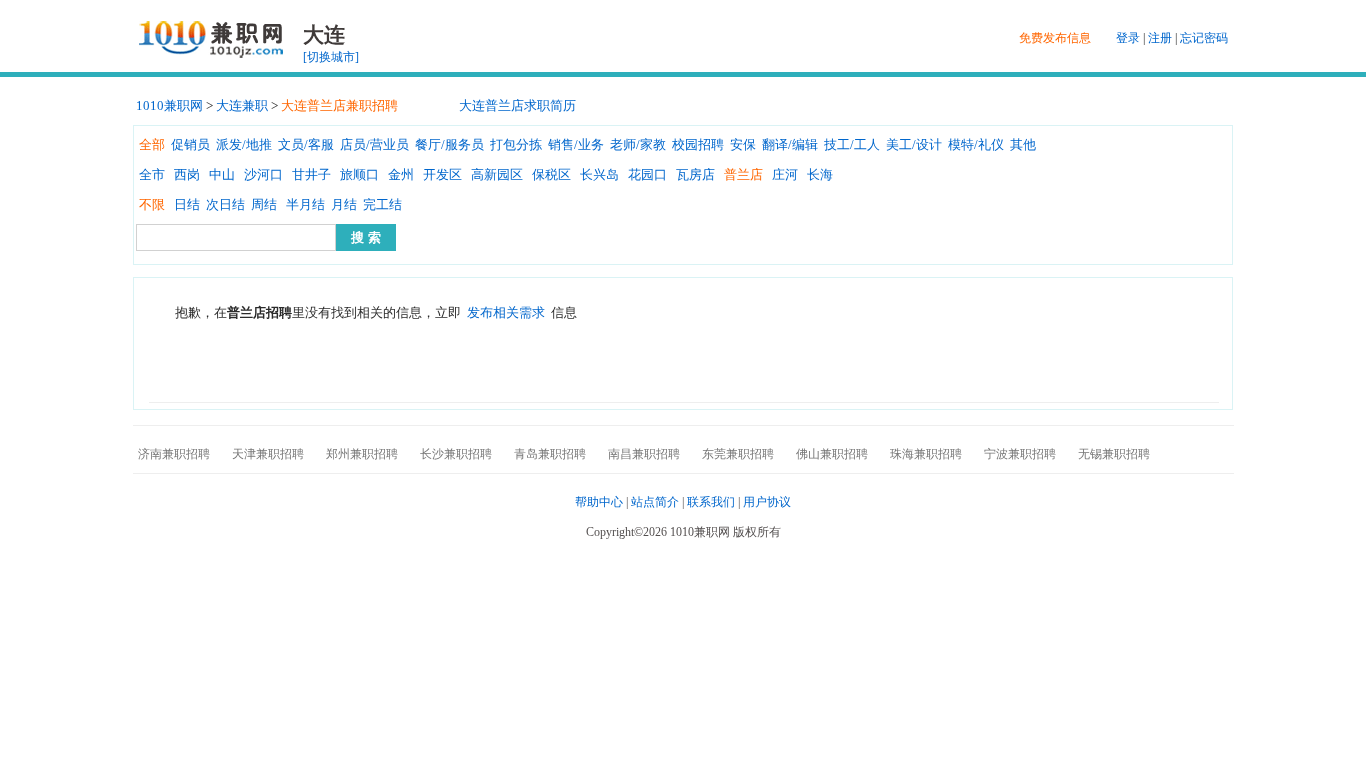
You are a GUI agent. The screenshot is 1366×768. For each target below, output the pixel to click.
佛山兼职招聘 (832, 454)
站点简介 (655, 502)
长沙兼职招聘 (456, 454)
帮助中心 (599, 502)
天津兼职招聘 (268, 454)
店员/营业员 (374, 144)
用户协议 (767, 502)
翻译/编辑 (790, 144)
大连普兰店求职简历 (517, 105)
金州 (401, 174)
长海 (820, 174)
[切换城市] (331, 57)
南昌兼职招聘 (644, 454)
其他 (1023, 144)
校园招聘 (698, 144)
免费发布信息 (1055, 38)
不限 (152, 204)
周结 (264, 204)
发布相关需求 (506, 312)
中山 (222, 174)
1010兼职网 (169, 105)
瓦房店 (695, 174)
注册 (1160, 38)
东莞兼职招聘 (738, 454)
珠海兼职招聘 (926, 454)
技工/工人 (852, 144)
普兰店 (743, 174)
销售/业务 (576, 144)
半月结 (305, 204)
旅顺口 (359, 174)
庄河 (785, 174)
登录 (1128, 38)
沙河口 (263, 174)
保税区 (551, 174)
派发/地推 (244, 144)
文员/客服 (306, 144)
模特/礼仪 (976, 144)
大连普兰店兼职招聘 (339, 105)
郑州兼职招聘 (362, 454)
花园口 (647, 174)
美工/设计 (914, 144)
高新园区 (497, 174)
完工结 (382, 204)
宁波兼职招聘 (1020, 454)
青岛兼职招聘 (550, 454)
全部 (152, 144)
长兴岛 (599, 174)
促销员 (190, 144)
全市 (152, 174)
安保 (743, 144)
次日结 (225, 204)
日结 (187, 204)
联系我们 (711, 502)
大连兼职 (242, 105)
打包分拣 (516, 144)
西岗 (187, 174)
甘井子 (311, 174)
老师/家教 (638, 144)
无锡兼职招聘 (1114, 454)
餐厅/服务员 (449, 144)
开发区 (442, 174)
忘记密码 (1204, 38)
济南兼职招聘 (174, 454)
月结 (344, 204)
